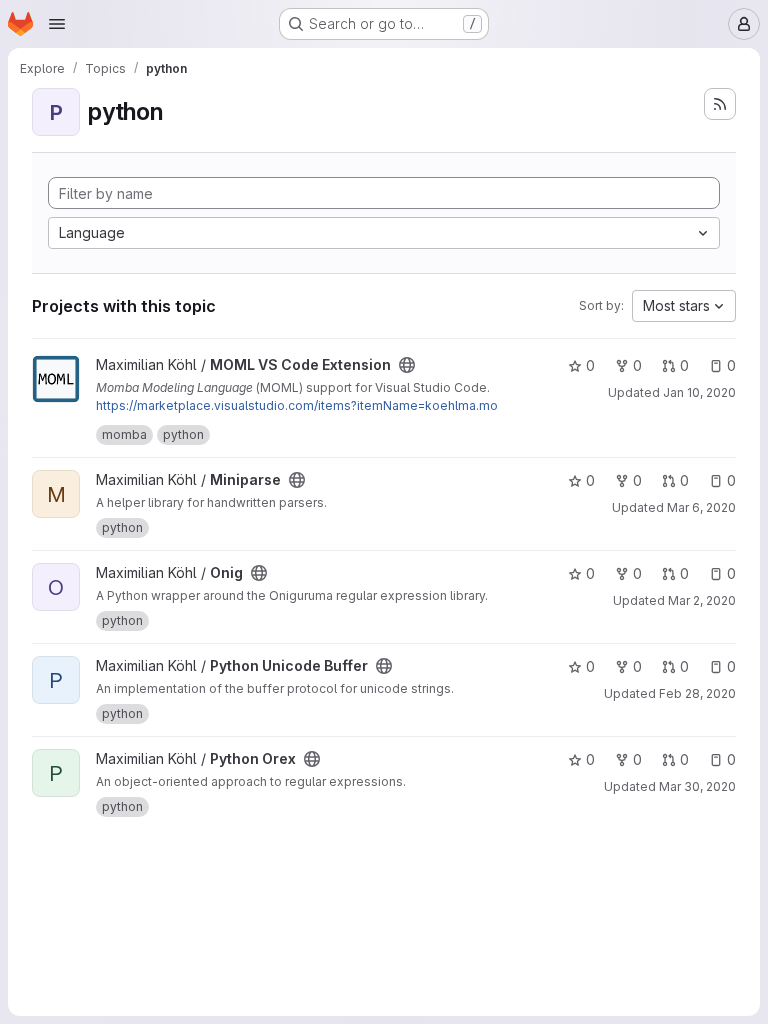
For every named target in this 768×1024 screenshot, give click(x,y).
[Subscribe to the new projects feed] (720, 104)
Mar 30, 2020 (697, 786)
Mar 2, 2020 (702, 600)
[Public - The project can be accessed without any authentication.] (407, 365)
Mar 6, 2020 (701, 507)
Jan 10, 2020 (699, 392)
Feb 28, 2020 (697, 693)
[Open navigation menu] (57, 24)
